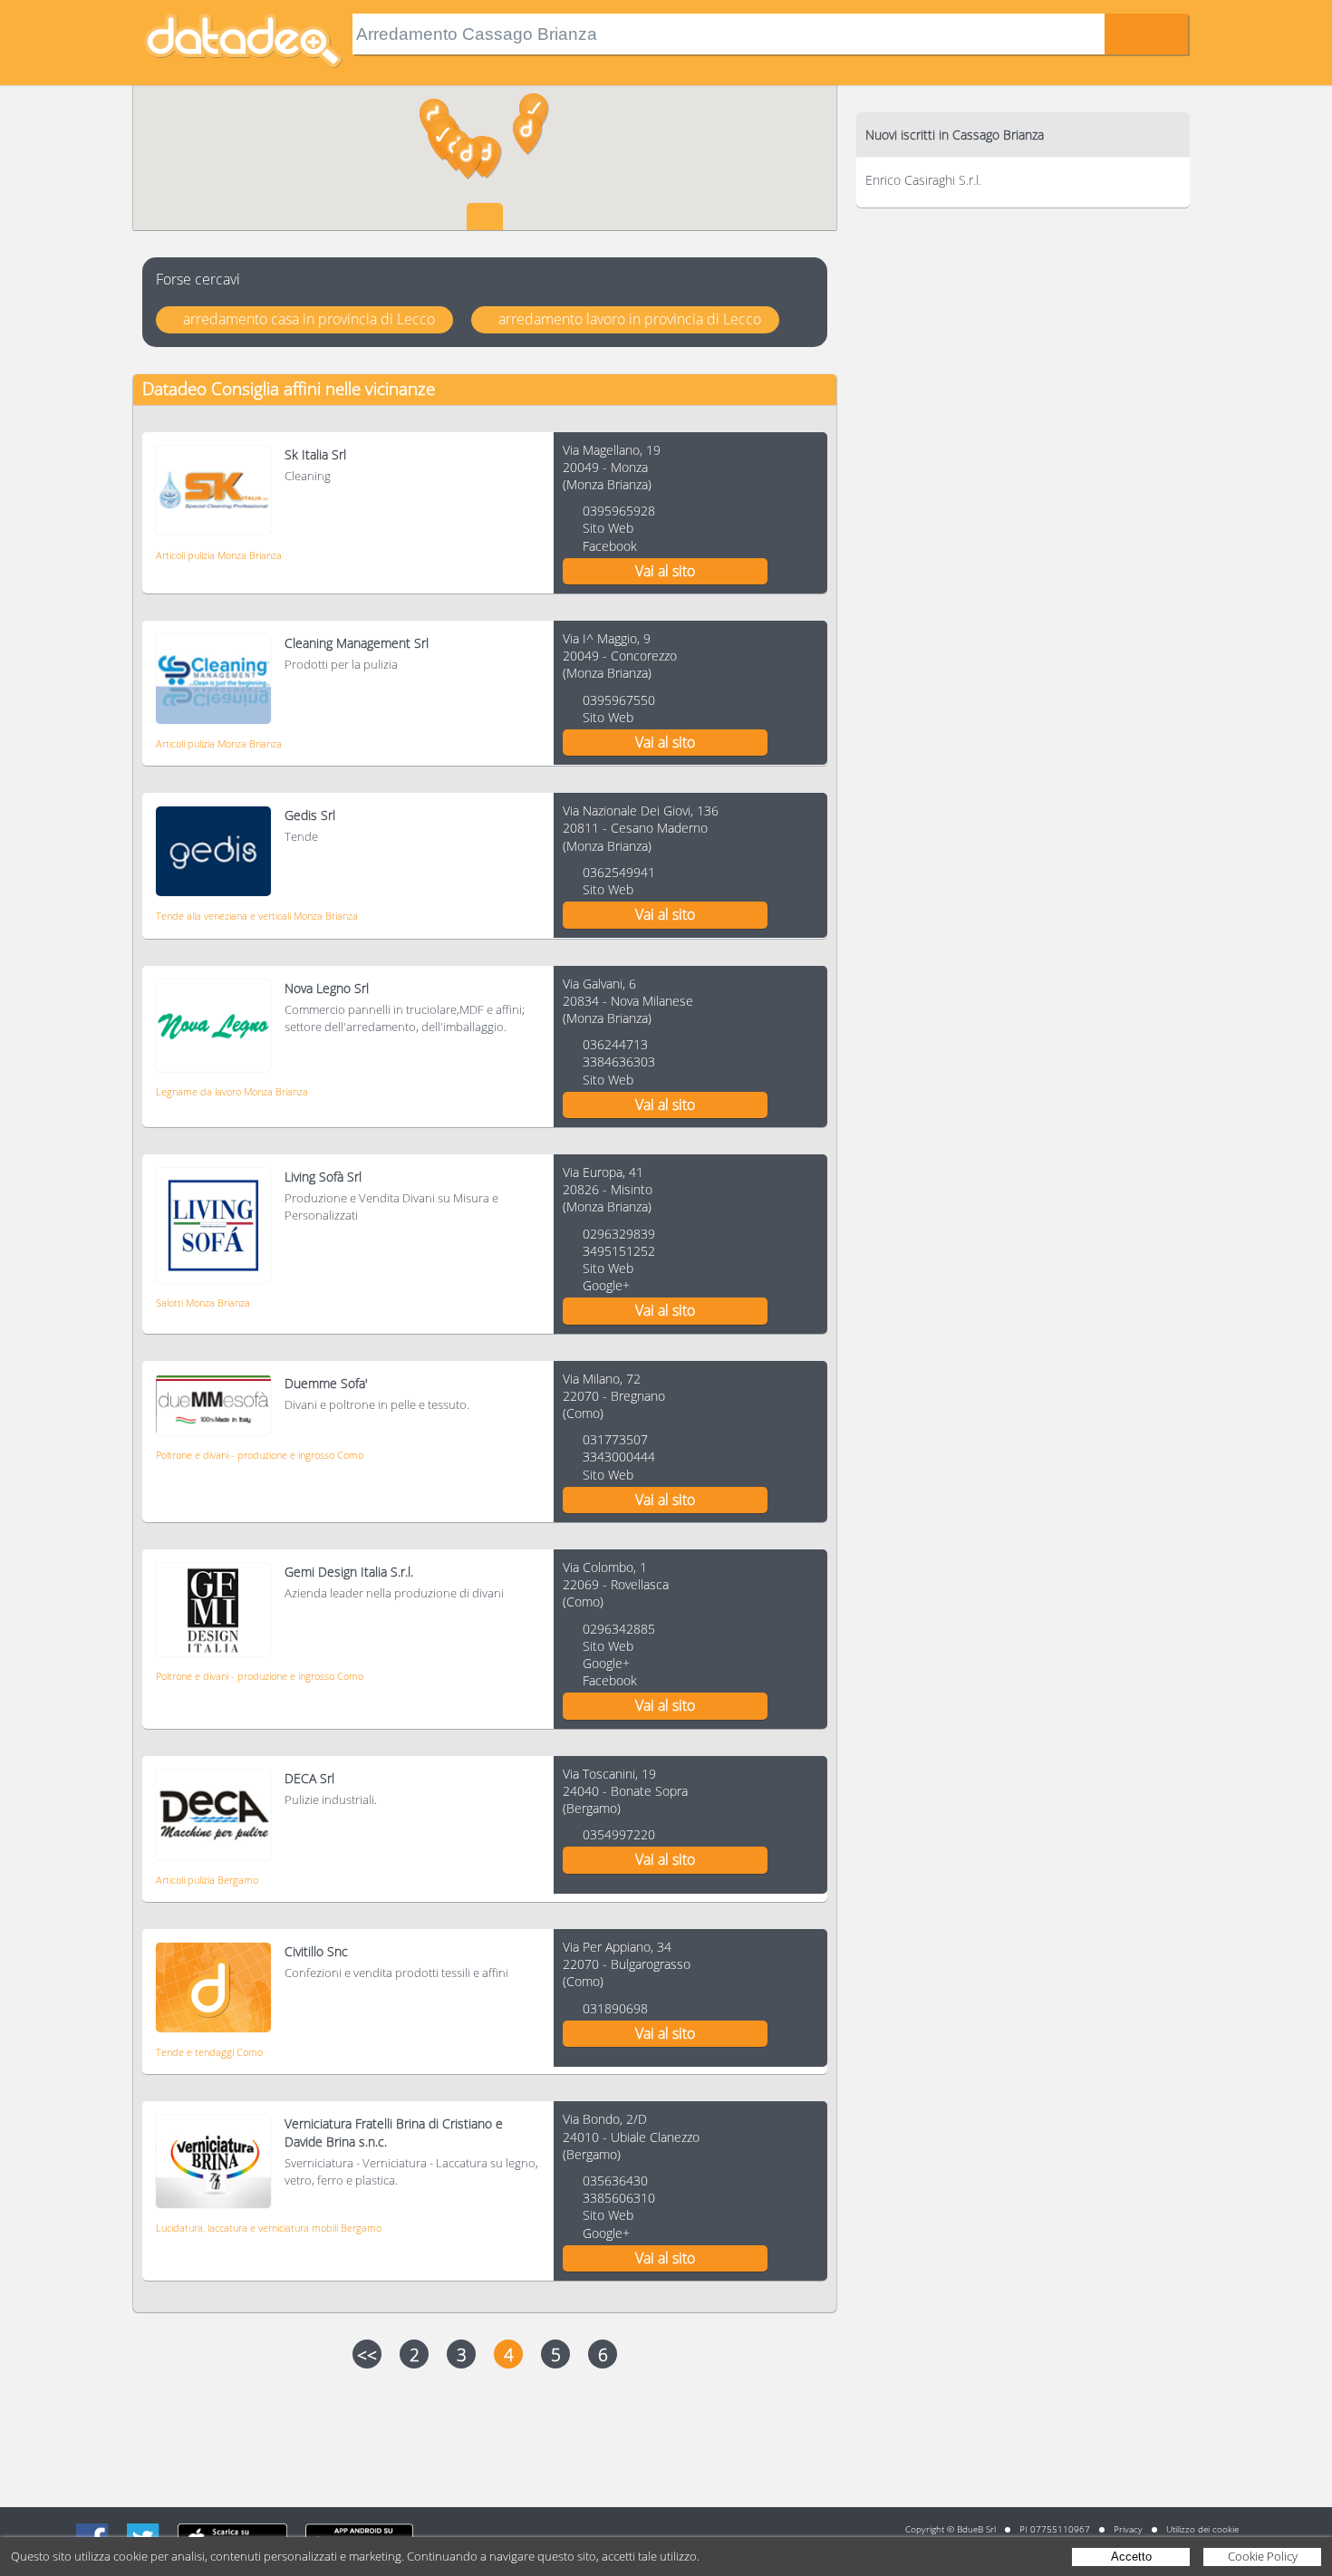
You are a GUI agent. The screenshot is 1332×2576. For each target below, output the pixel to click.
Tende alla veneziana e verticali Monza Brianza (257, 916)
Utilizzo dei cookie (1202, 2529)
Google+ (606, 1285)
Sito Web (608, 528)
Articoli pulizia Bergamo (207, 1880)
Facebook (610, 546)
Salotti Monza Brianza (203, 1302)
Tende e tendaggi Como (209, 2052)
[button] (487, 158)
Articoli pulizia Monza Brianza (219, 555)
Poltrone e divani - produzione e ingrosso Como (260, 1455)
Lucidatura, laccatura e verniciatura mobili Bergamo (269, 2228)
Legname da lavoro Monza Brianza (232, 1091)
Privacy (1128, 2529)
